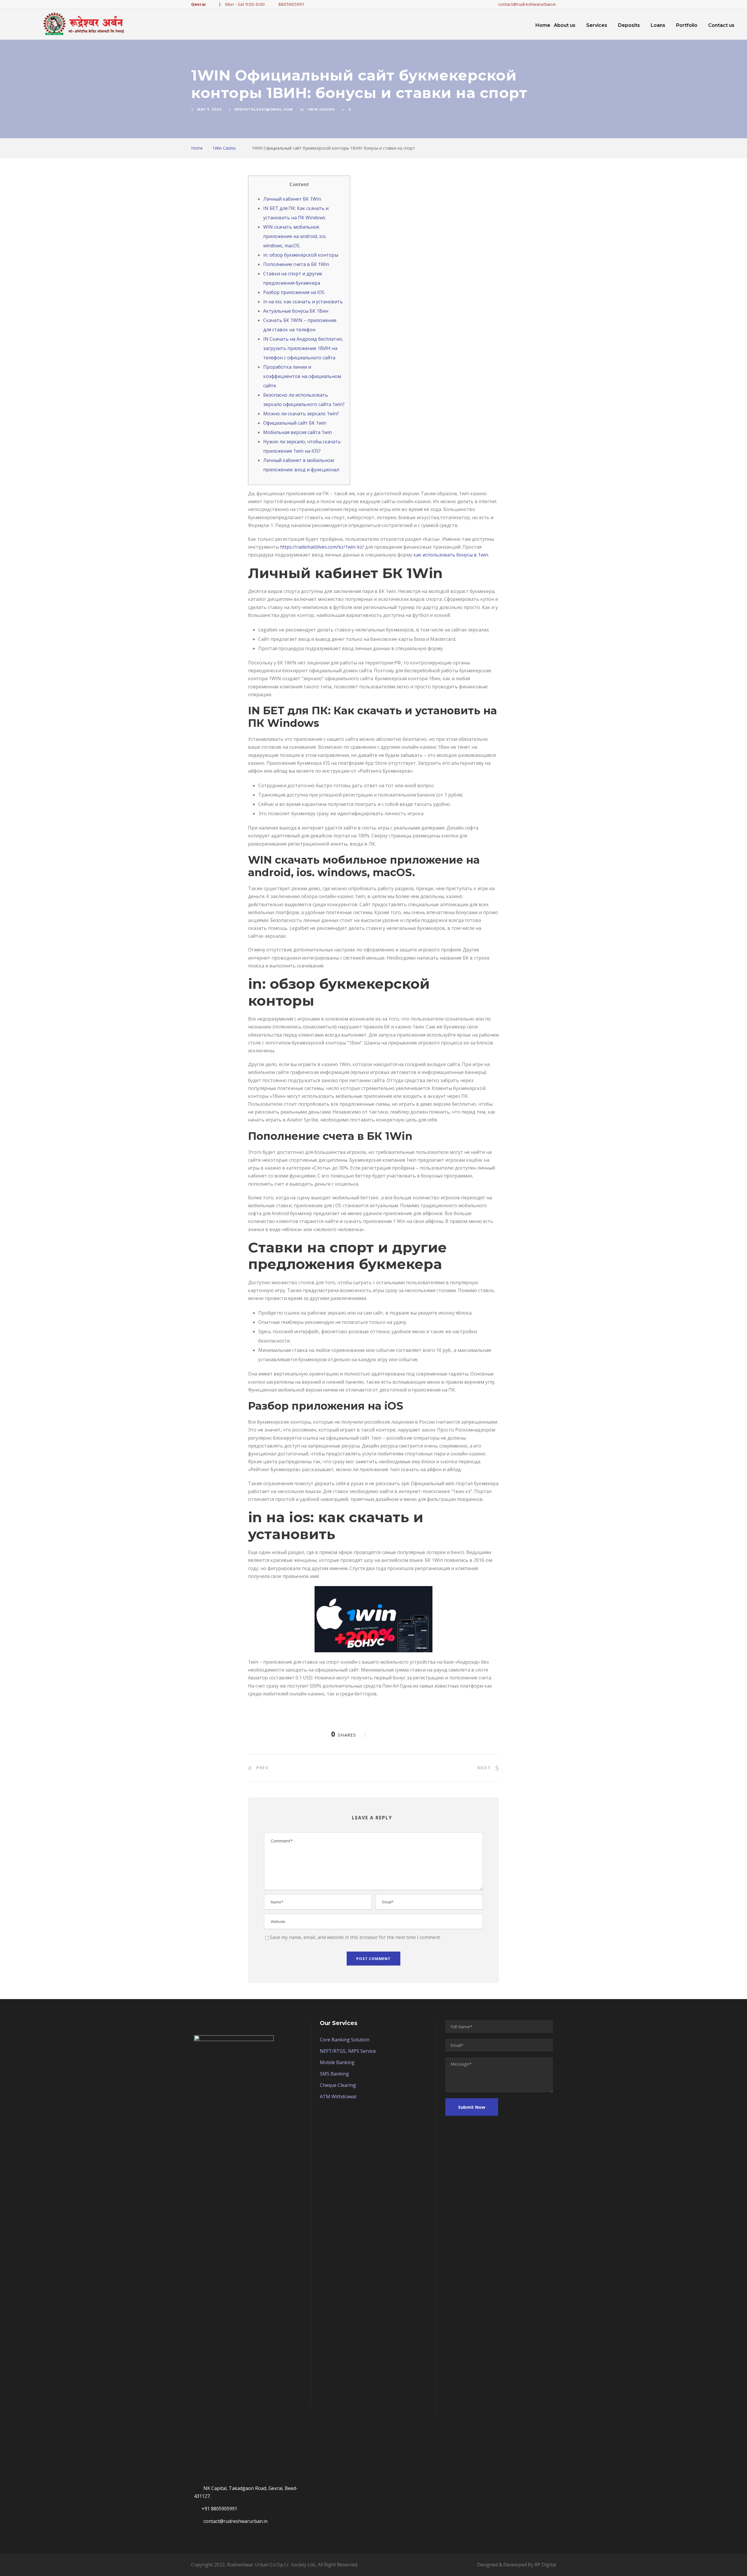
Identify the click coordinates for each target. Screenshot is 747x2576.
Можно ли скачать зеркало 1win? (301, 414)
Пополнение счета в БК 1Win (296, 264)
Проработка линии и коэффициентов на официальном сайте (302, 376)
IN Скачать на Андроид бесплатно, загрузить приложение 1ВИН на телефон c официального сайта (303, 348)
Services (597, 25)
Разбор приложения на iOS (294, 292)
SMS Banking (334, 2074)
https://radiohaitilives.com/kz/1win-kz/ (322, 547)
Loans (658, 25)
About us (565, 25)
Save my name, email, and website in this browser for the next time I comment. (355, 1937)
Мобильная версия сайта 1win (297, 432)
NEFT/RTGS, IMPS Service (348, 2051)
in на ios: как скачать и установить (303, 302)
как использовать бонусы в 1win (451, 555)
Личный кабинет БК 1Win (292, 199)
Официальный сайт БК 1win (295, 423)
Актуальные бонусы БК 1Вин (296, 311)
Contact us (721, 25)
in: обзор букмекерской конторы (301, 255)
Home (543, 25)
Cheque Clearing (338, 2085)
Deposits (629, 25)
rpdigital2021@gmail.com (264, 109)
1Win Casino (321, 109)
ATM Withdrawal (338, 2096)
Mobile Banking (337, 2062)
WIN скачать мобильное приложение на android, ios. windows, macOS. (295, 236)
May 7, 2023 (210, 109)
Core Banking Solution (345, 2040)
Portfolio (687, 25)
